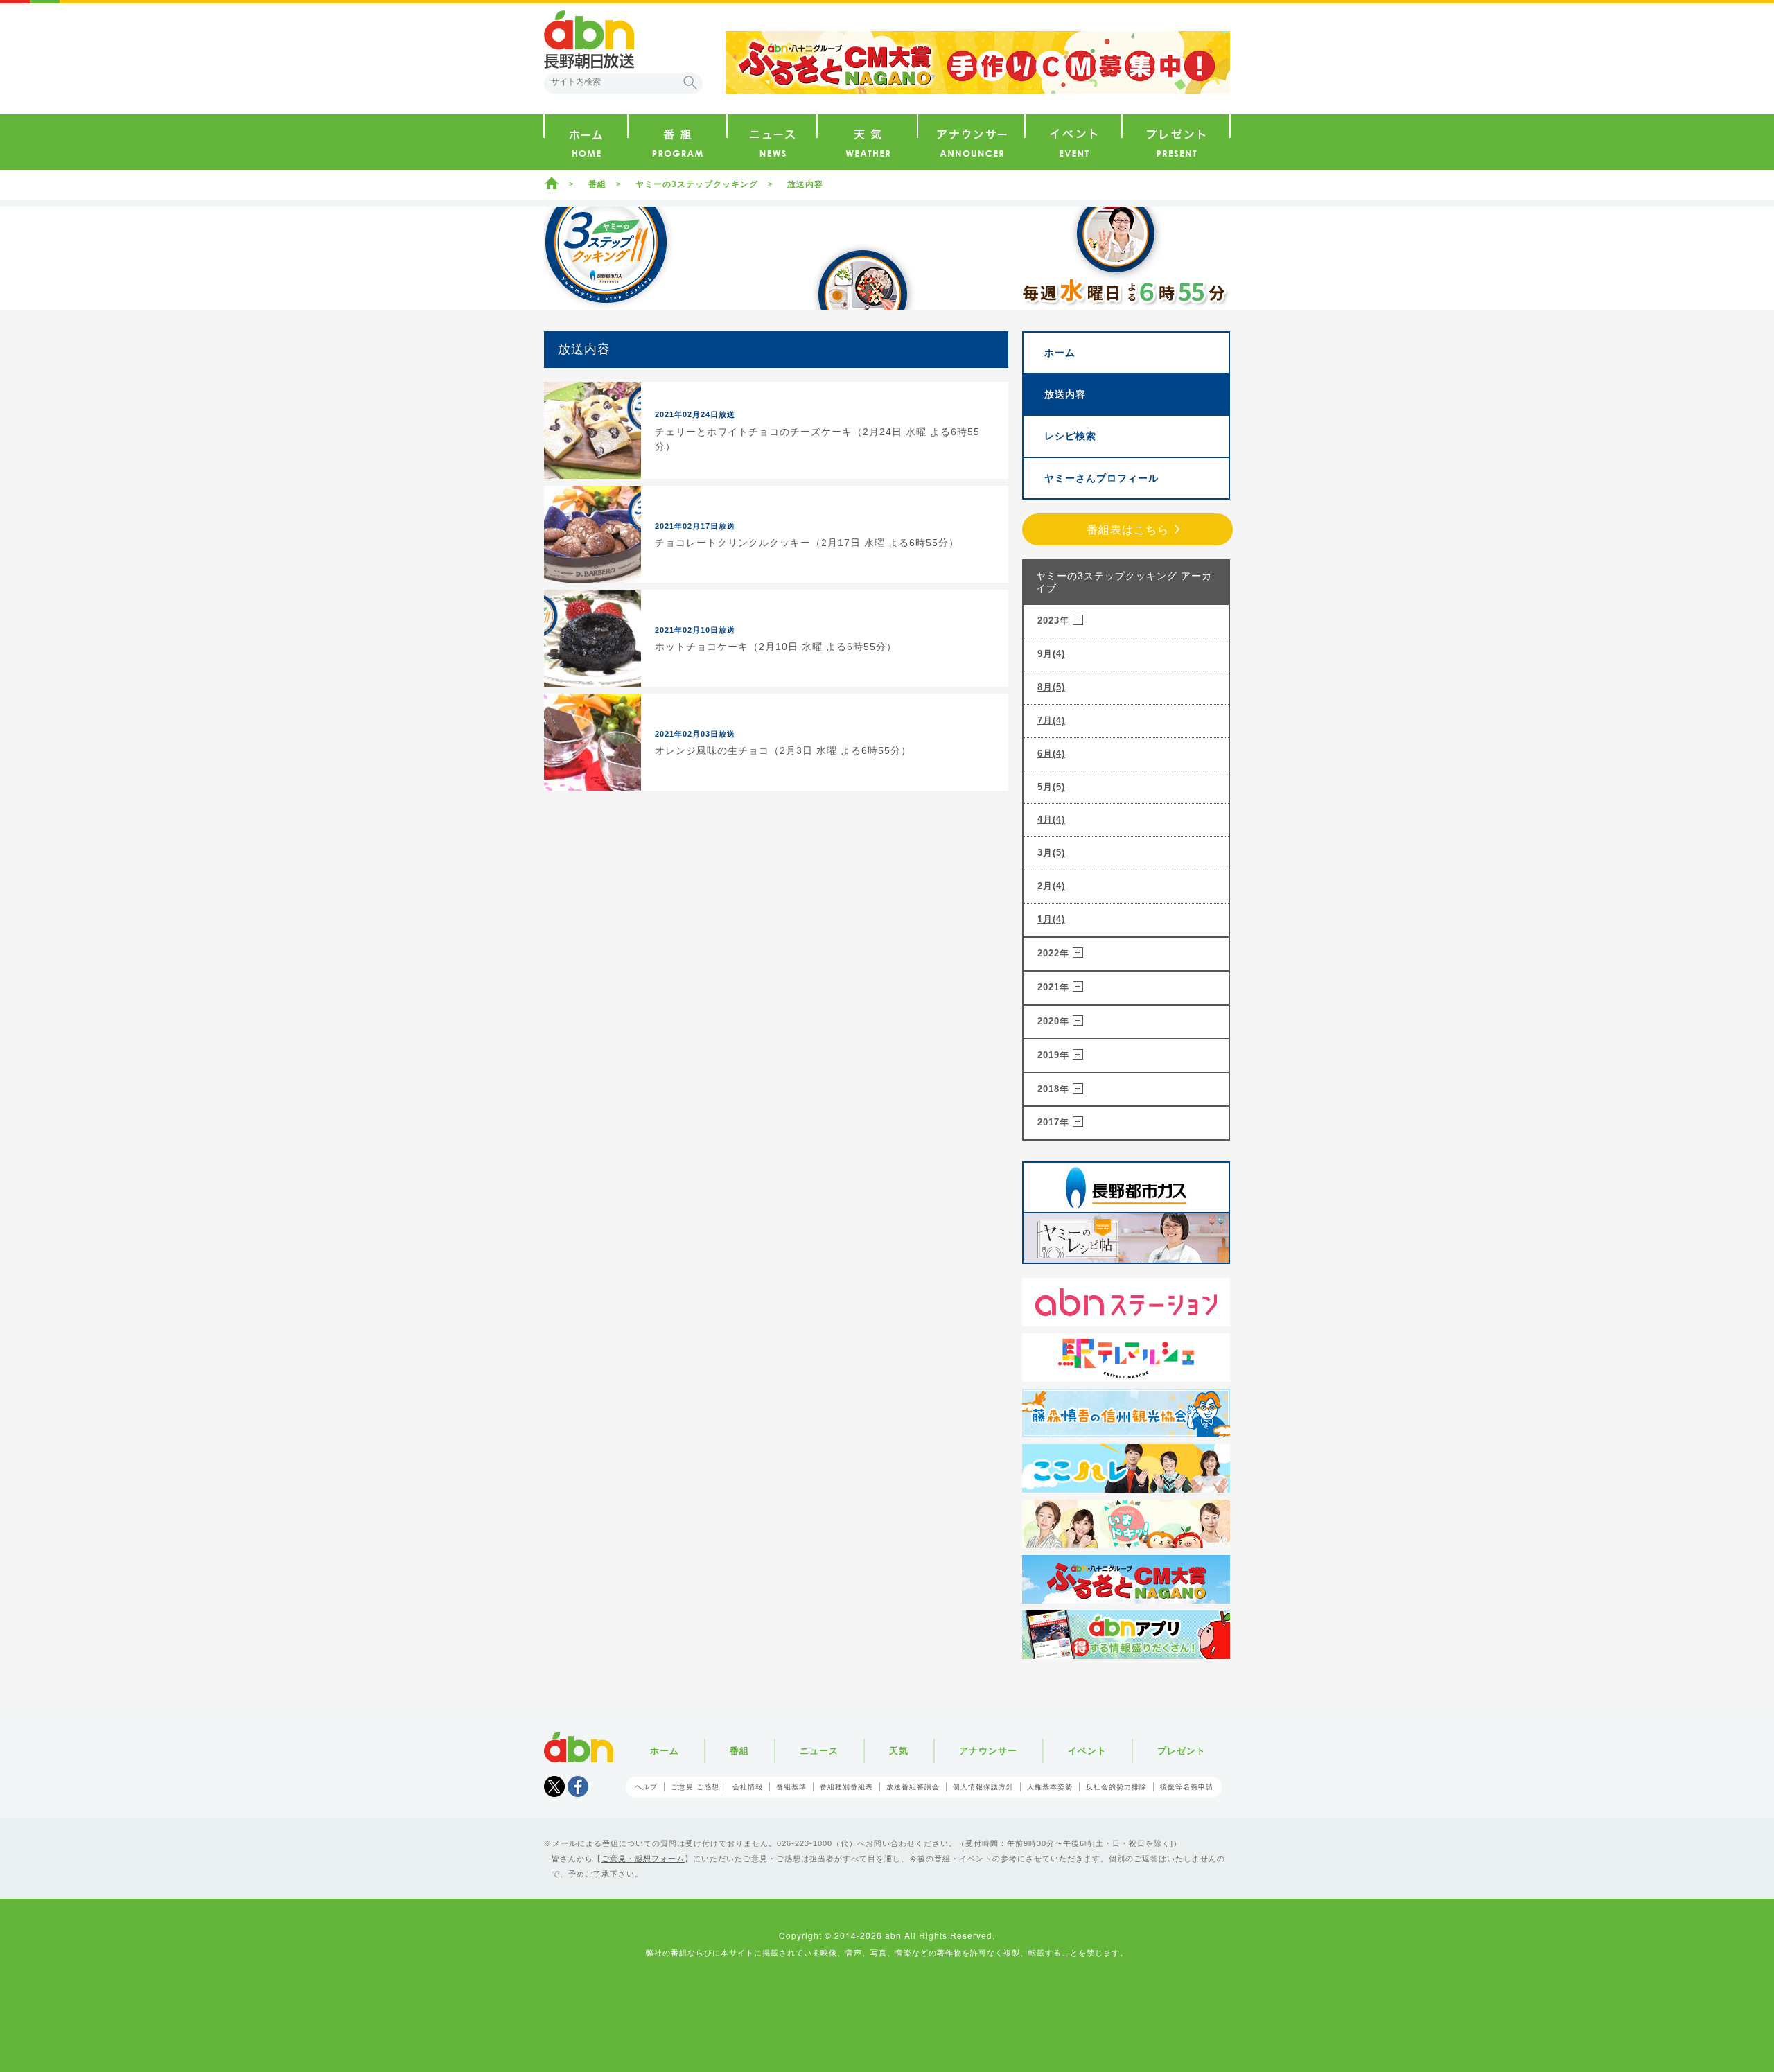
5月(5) (1051, 787)
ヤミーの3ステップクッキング (697, 184)
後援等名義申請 (1187, 1787)
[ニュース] (772, 142)
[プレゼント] (1176, 142)
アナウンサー (988, 1751)
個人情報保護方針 (983, 1787)
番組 (597, 184)
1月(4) (1051, 919)
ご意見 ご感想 (695, 1787)
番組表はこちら (1128, 530)
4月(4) (1051, 819)
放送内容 (1065, 394)
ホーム (552, 183)
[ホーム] (586, 142)
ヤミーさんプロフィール (1101, 478)
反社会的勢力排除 (1116, 1787)
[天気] (867, 142)
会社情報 (748, 1787)
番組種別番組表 (846, 1787)
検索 (690, 82)
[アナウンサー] (971, 142)
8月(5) (1051, 687)
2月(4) (1051, 886)
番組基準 (791, 1787)
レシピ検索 (1070, 436)
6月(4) (1051, 754)
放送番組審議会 (913, 1787)
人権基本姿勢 (1050, 1787)
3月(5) (1051, 853)
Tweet (554, 1786)
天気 (899, 1751)
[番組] (677, 142)
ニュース (819, 1751)
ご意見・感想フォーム (643, 1859)
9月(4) (1051, 654)
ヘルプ (646, 1787)
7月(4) (1051, 720)
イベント (1087, 1751)
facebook (578, 1786)
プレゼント (1182, 1751)
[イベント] (1073, 142)
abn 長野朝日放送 (589, 39)
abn (579, 1747)
